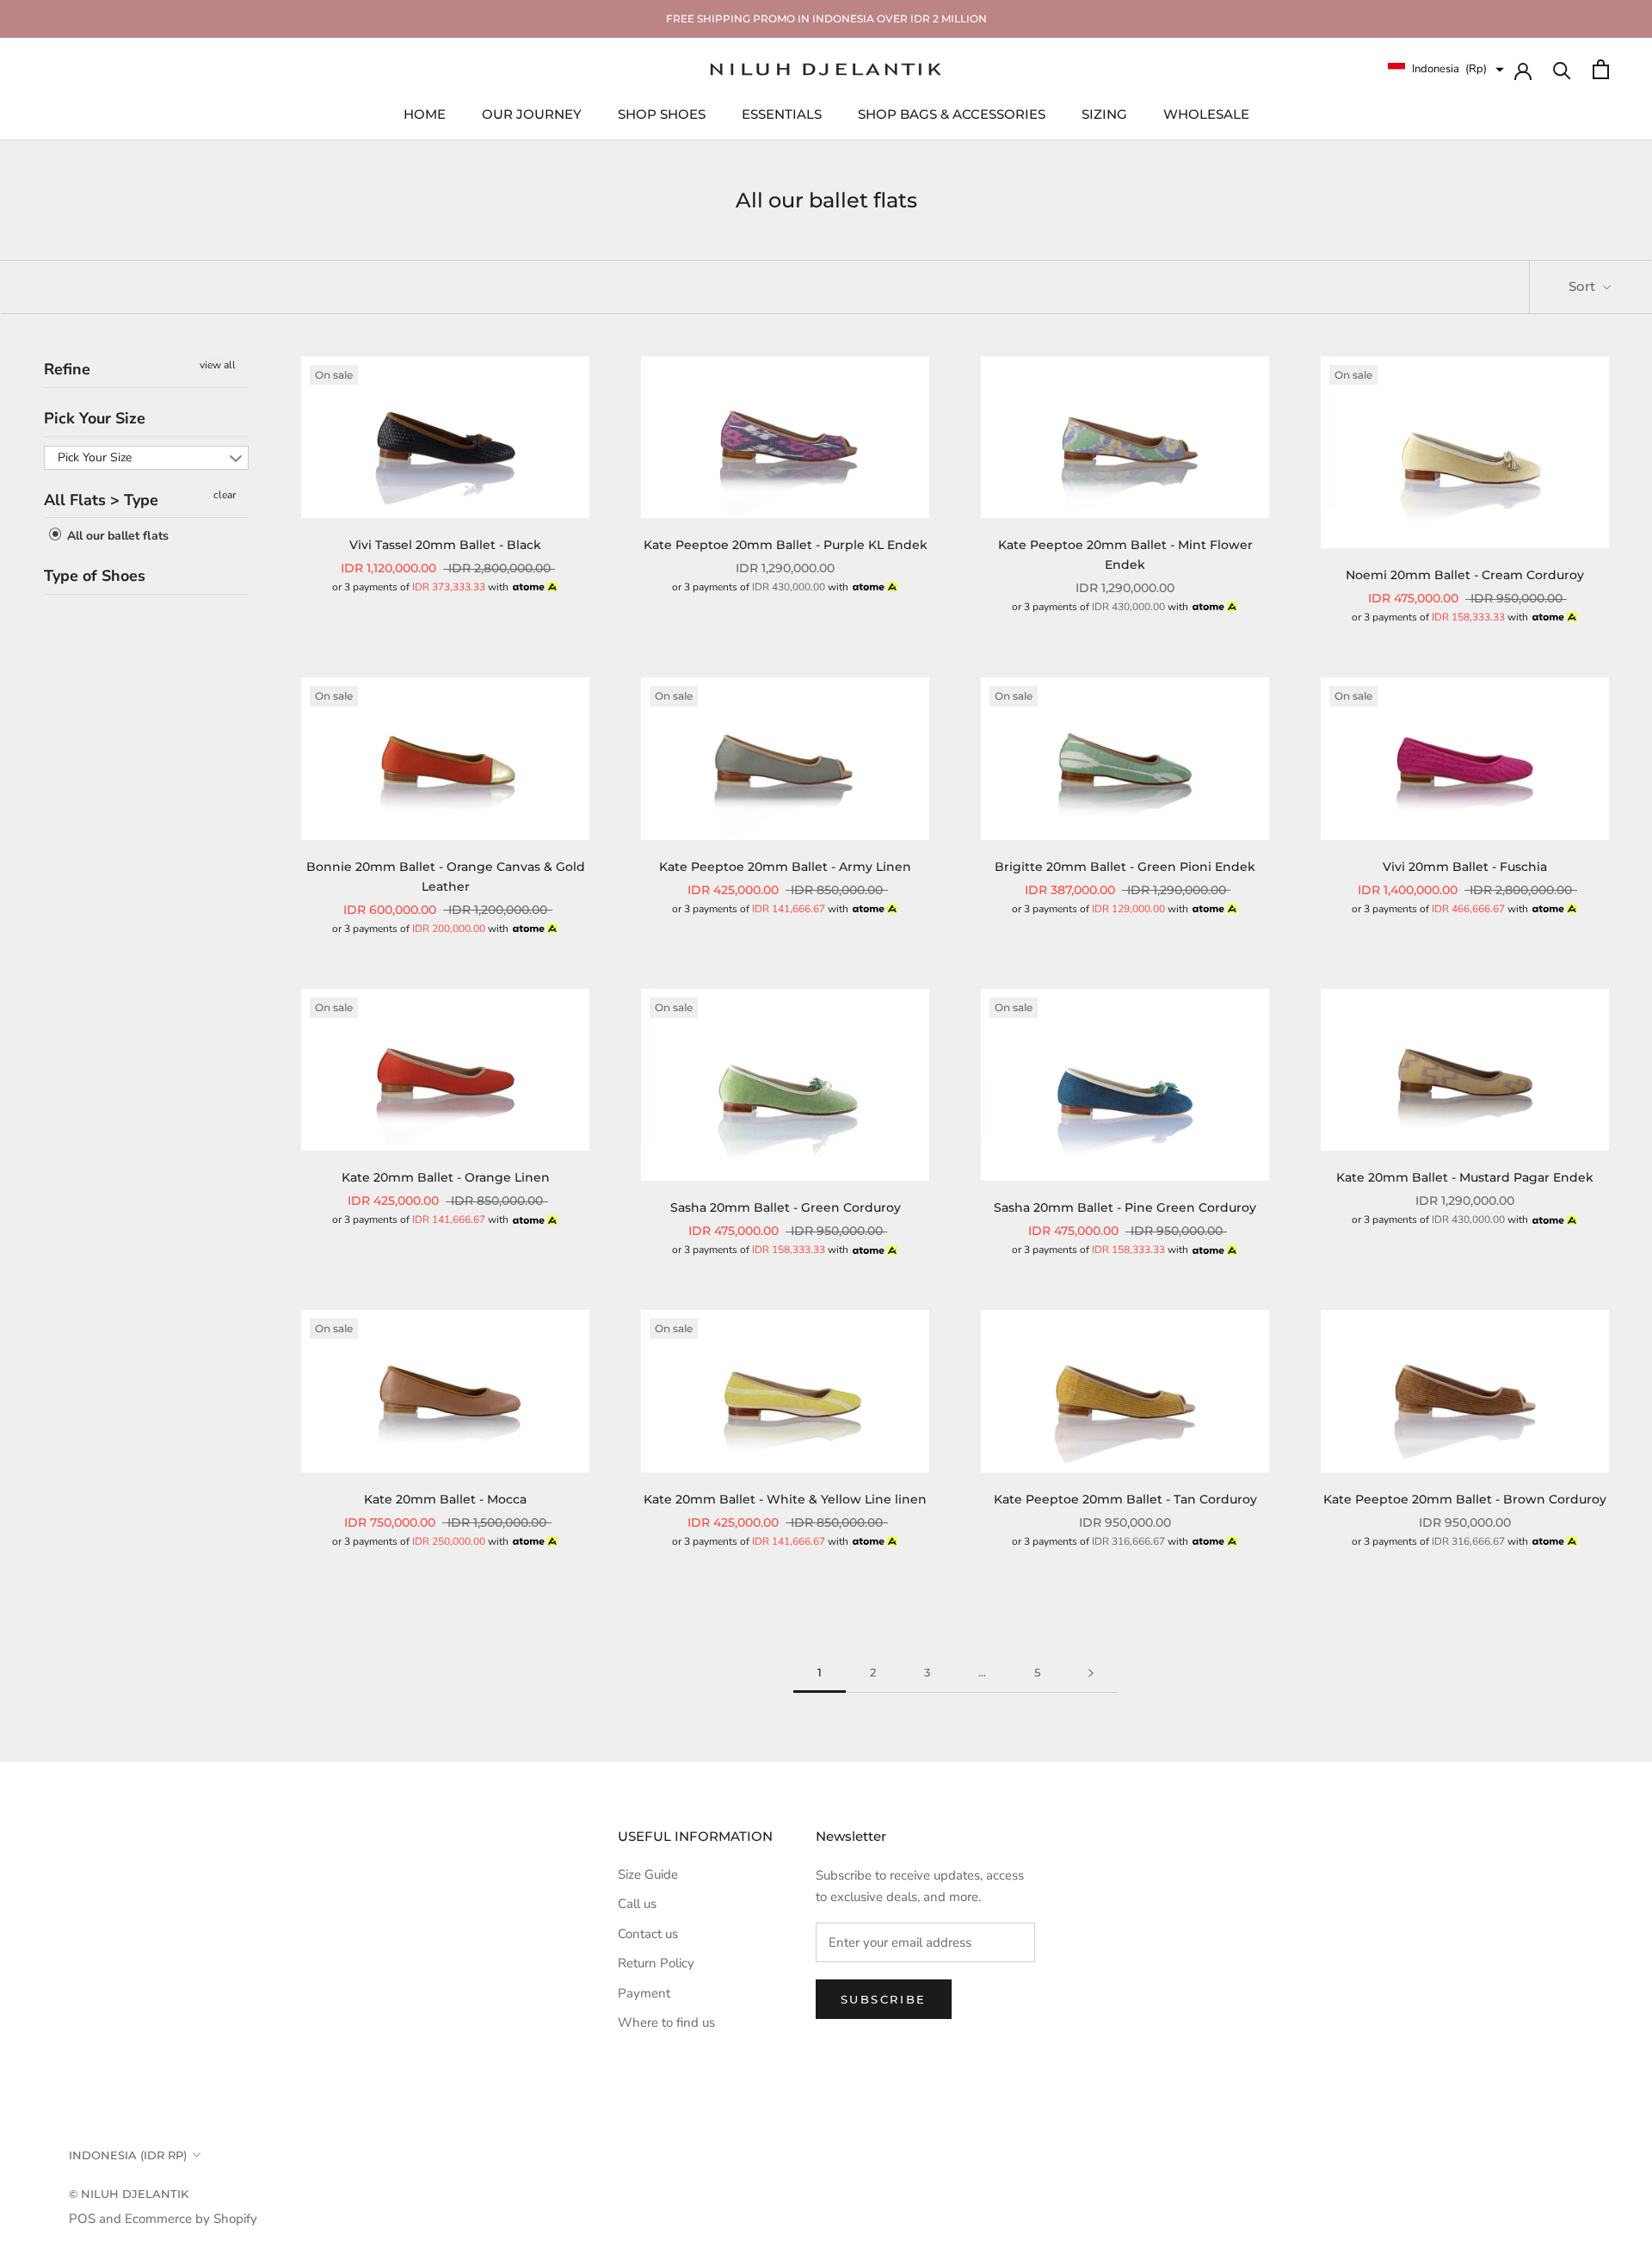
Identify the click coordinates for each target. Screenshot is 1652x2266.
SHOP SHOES (662, 113)
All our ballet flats (116, 536)
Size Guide (648, 1874)
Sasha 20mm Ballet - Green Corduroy (786, 1207)
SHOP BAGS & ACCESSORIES (952, 113)
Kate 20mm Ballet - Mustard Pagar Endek (1465, 1177)
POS (82, 2219)
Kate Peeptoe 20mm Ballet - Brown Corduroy (1465, 1499)
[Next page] (1091, 1673)
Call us (637, 1904)
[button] (1446, 69)
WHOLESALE (1206, 113)
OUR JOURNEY (532, 113)
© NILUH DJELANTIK (129, 2194)
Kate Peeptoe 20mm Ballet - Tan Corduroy (1125, 1499)
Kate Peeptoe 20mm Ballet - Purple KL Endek (786, 545)
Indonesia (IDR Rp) (128, 2155)
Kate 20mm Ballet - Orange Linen (446, 1177)
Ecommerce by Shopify (191, 2219)
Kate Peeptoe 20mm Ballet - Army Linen (785, 867)
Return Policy (656, 1963)
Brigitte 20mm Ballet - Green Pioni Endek (1125, 867)
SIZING (1104, 113)
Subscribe (884, 1999)
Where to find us (666, 2022)
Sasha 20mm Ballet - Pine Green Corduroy (1125, 1207)
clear (225, 494)
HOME (425, 113)
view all (218, 365)
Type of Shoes (95, 576)
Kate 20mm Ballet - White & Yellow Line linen (785, 1499)
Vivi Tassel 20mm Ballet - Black (445, 545)
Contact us (648, 1934)
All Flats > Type (101, 499)
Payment (644, 1993)
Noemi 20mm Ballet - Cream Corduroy (1465, 575)
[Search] (1562, 69)
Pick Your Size (95, 417)
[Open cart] (1601, 69)
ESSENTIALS (782, 113)
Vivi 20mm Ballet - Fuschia (1465, 867)
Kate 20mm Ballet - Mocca (445, 1499)
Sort (1584, 286)
